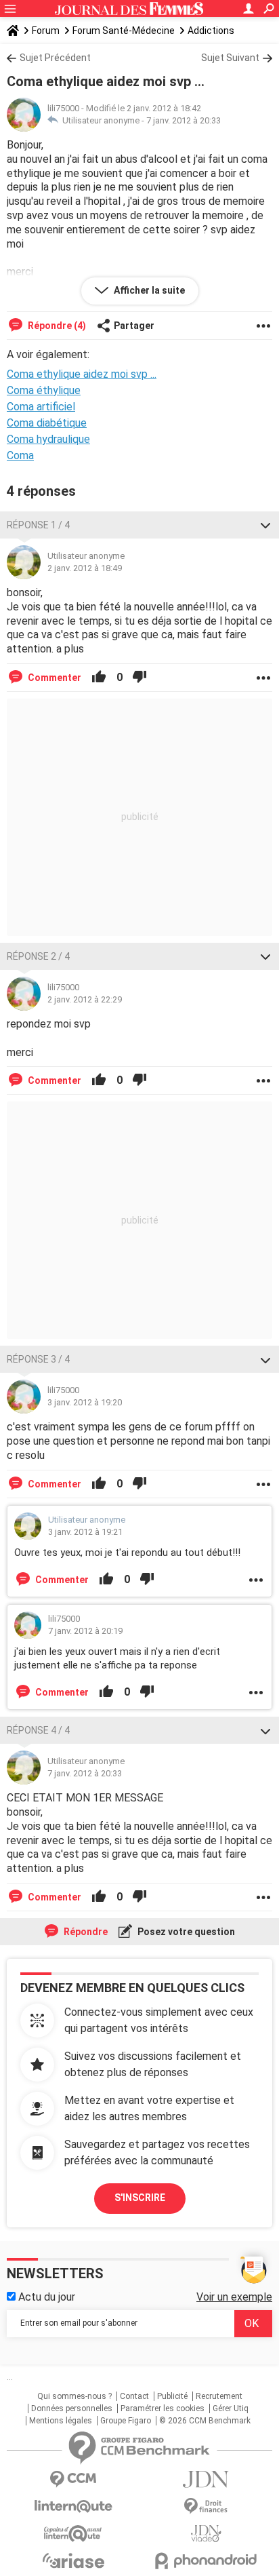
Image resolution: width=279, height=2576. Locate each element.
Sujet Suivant (230, 58)
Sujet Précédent (55, 58)
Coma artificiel (41, 407)
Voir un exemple (234, 2297)
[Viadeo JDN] (206, 2534)
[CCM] (73, 2479)
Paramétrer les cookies (163, 2408)
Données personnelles (72, 2408)
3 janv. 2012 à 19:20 (85, 1402)
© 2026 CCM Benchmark (205, 2421)
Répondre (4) (56, 326)
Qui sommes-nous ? (74, 2396)
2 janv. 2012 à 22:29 (85, 999)
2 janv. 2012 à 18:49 (85, 568)
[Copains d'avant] (73, 2534)
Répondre (85, 1932)
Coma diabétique (47, 423)
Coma (20, 455)
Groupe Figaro (126, 2421)
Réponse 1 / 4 (38, 525)
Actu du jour (45, 2297)
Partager (134, 326)
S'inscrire (140, 2198)
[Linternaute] (73, 2506)
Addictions (211, 31)
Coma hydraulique (48, 439)
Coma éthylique (44, 390)
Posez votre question (185, 1932)
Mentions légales (61, 2421)
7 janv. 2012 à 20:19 (85, 1631)
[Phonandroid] (206, 2561)
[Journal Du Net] (206, 2479)
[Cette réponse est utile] (99, 678)
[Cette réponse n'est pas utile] (139, 678)
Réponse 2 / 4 (38, 956)
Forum (46, 31)
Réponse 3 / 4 (38, 1359)
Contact (134, 2396)
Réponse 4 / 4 (38, 1730)
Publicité (172, 2396)
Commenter (53, 678)
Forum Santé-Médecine (124, 31)
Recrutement (219, 2396)
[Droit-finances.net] (206, 2506)
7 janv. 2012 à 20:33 (184, 120)
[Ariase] (73, 2560)
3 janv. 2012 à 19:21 (85, 1532)
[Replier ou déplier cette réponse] (265, 525)
